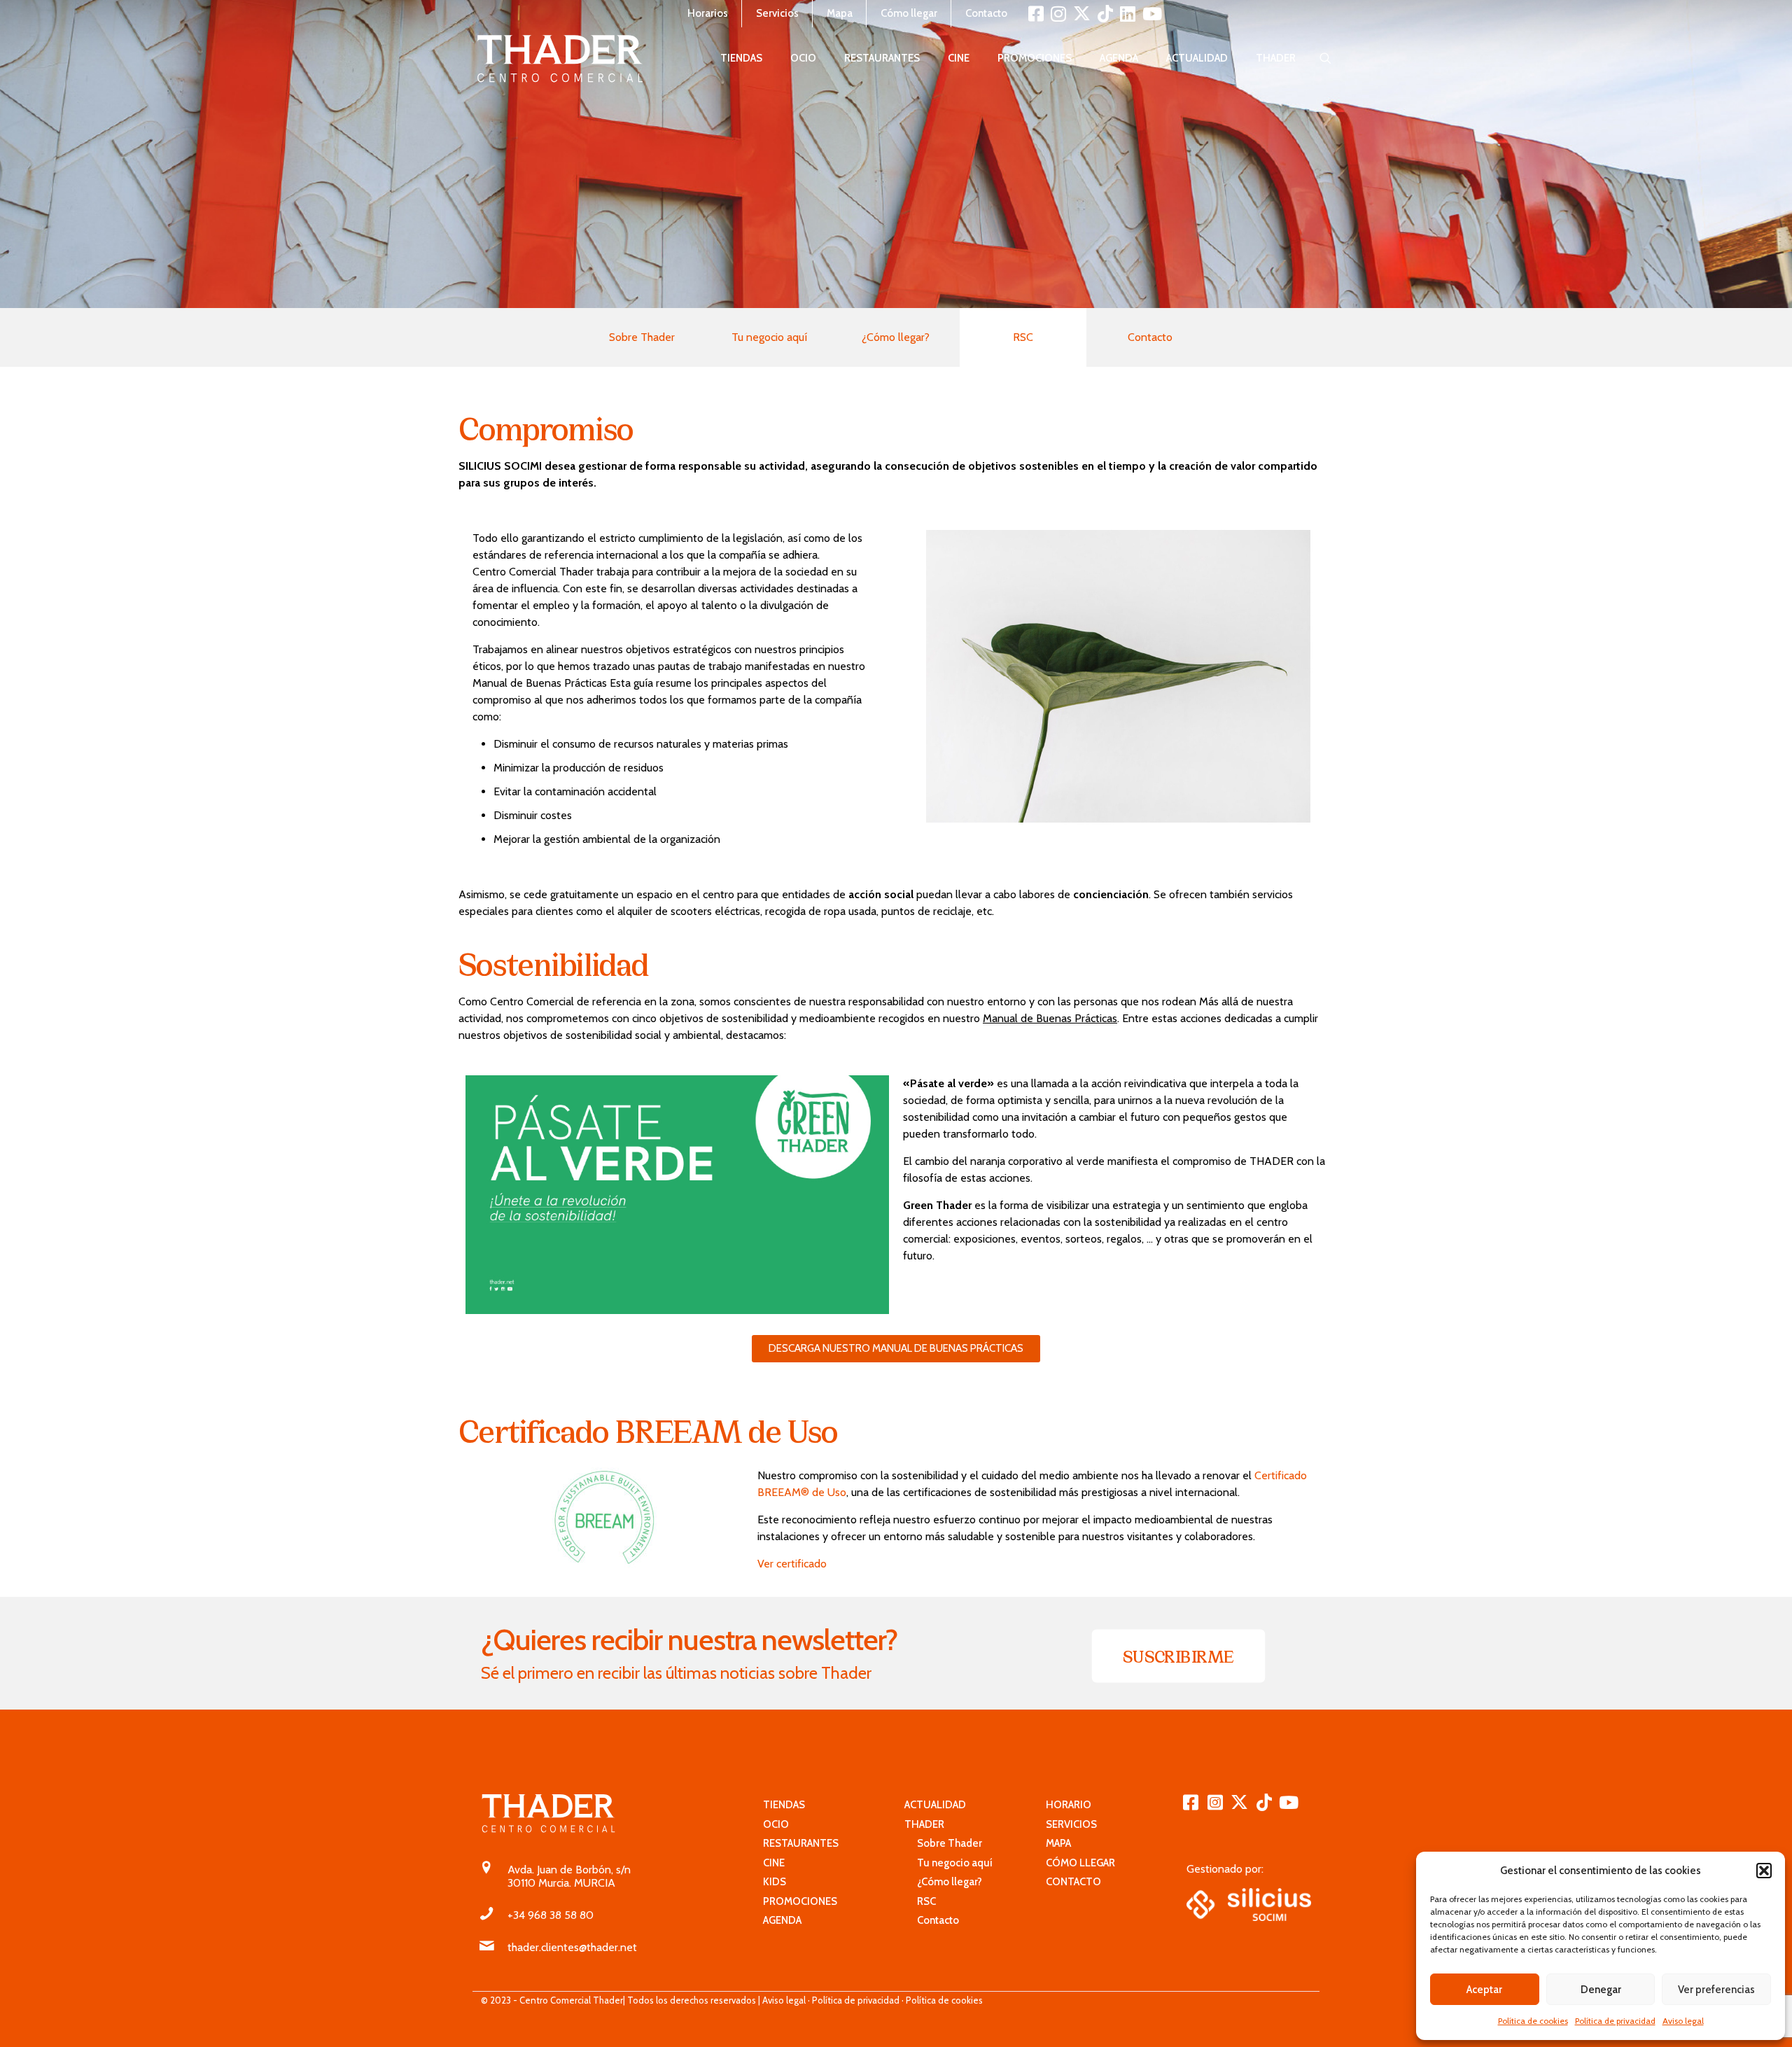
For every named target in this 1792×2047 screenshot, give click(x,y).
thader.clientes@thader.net (572, 1947)
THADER (924, 1824)
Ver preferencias (1716, 1990)
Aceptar (1484, 1990)
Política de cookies (1533, 2021)
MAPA (1058, 1843)
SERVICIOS (1071, 1824)
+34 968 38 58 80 (551, 1915)
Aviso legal (1683, 2021)
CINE (774, 1863)
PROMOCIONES (800, 1901)
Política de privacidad (1615, 2021)
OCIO (776, 1824)
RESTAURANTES (801, 1843)
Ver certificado (792, 1564)
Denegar (1601, 1990)
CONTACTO (1073, 1882)
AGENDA (782, 1920)
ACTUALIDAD (935, 1805)
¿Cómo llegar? (896, 337)
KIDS (775, 1882)
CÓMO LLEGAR (1080, 1863)
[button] (1764, 1871)
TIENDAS (784, 1805)
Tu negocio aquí (769, 337)
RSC (920, 1901)
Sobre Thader (642, 337)
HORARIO (1069, 1805)
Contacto (1150, 337)
